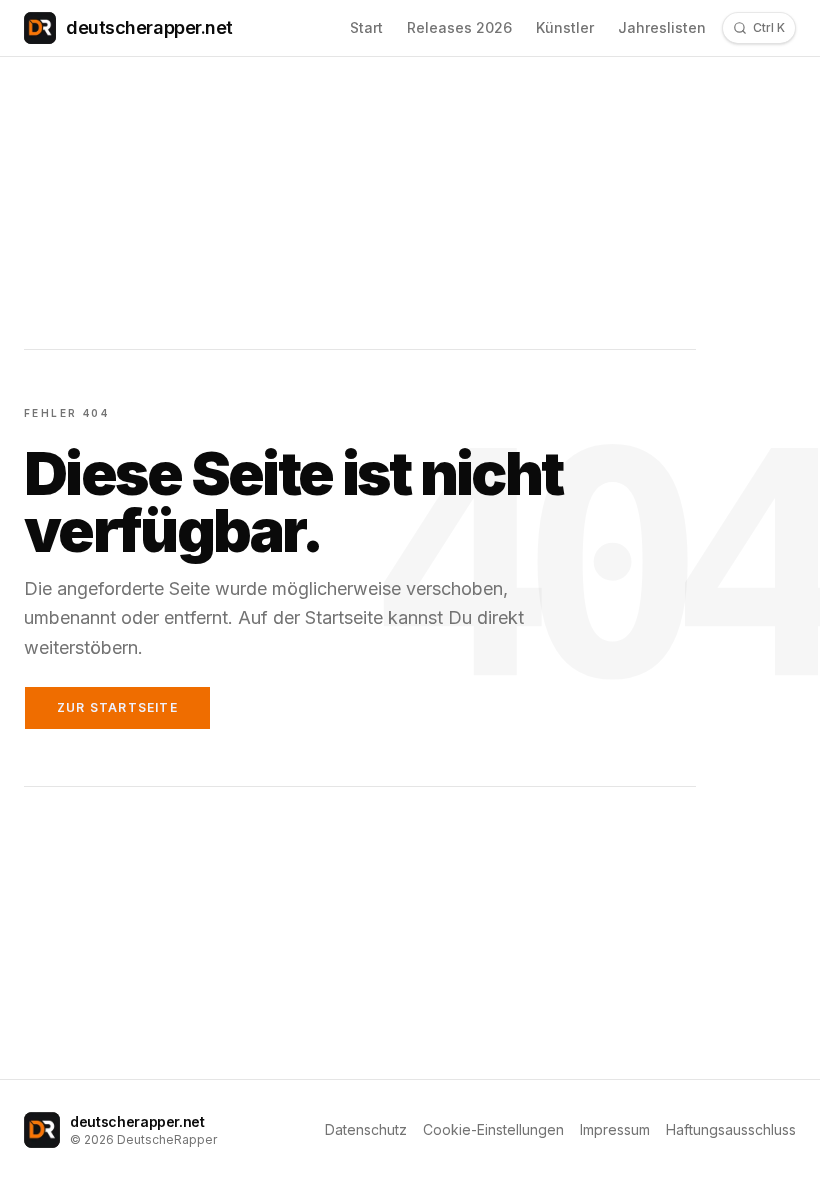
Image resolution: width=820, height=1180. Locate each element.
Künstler (565, 27)
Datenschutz (366, 1129)
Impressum (615, 1129)
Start (366, 27)
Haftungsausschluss (731, 1129)
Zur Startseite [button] (117, 707)
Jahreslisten (662, 27)
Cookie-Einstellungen (493, 1129)
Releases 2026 (459, 27)
